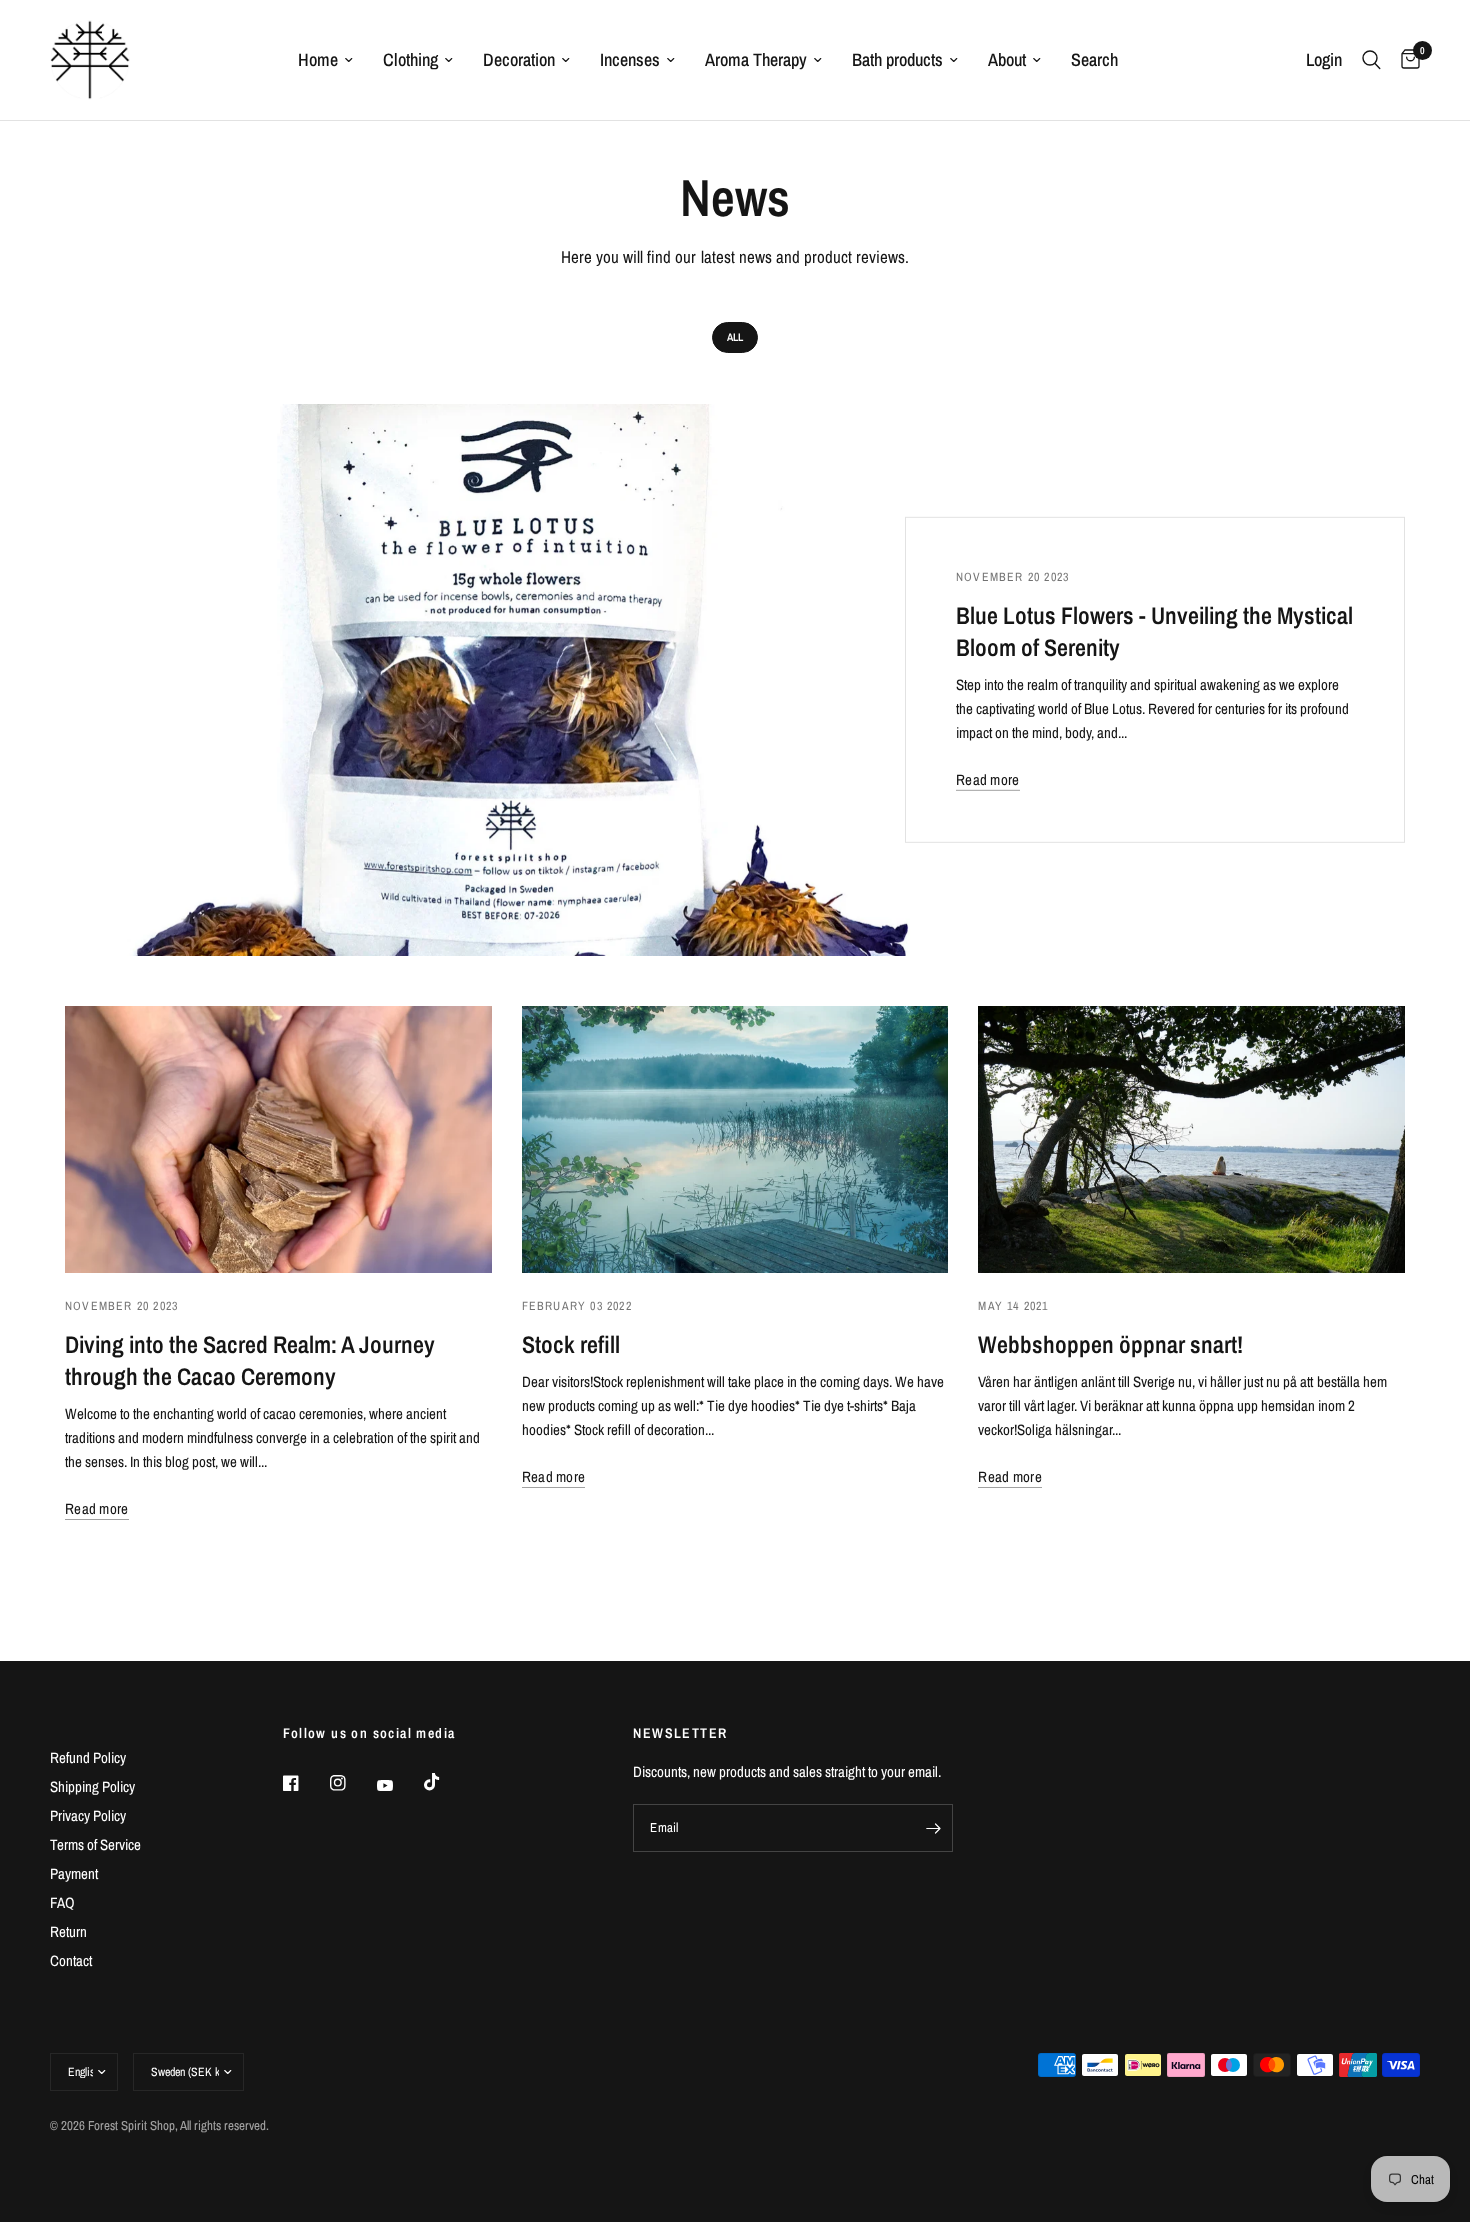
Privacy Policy (88, 1815)
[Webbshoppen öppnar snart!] (1191, 1139)
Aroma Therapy (756, 59)
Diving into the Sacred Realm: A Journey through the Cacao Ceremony (250, 1360)
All (735, 337)
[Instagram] (352, 1783)
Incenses (630, 59)
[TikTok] (446, 1782)
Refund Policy (88, 1757)
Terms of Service (95, 1844)
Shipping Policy (92, 1786)
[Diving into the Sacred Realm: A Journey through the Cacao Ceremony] (278, 1139)
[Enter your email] (933, 1828)
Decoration (519, 59)
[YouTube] (399, 1786)
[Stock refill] (735, 1139)
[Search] (1371, 60)
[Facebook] (305, 1783)
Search (1094, 59)
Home (318, 59)
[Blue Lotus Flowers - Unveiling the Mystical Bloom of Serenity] (505, 680)
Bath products (897, 59)
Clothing (410, 59)
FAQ (62, 1902)
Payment (74, 1873)
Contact (71, 1960)
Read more (988, 779)
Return (68, 1931)
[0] (1405, 60)
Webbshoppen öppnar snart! (1110, 1344)
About (1007, 59)
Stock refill (571, 1344)
